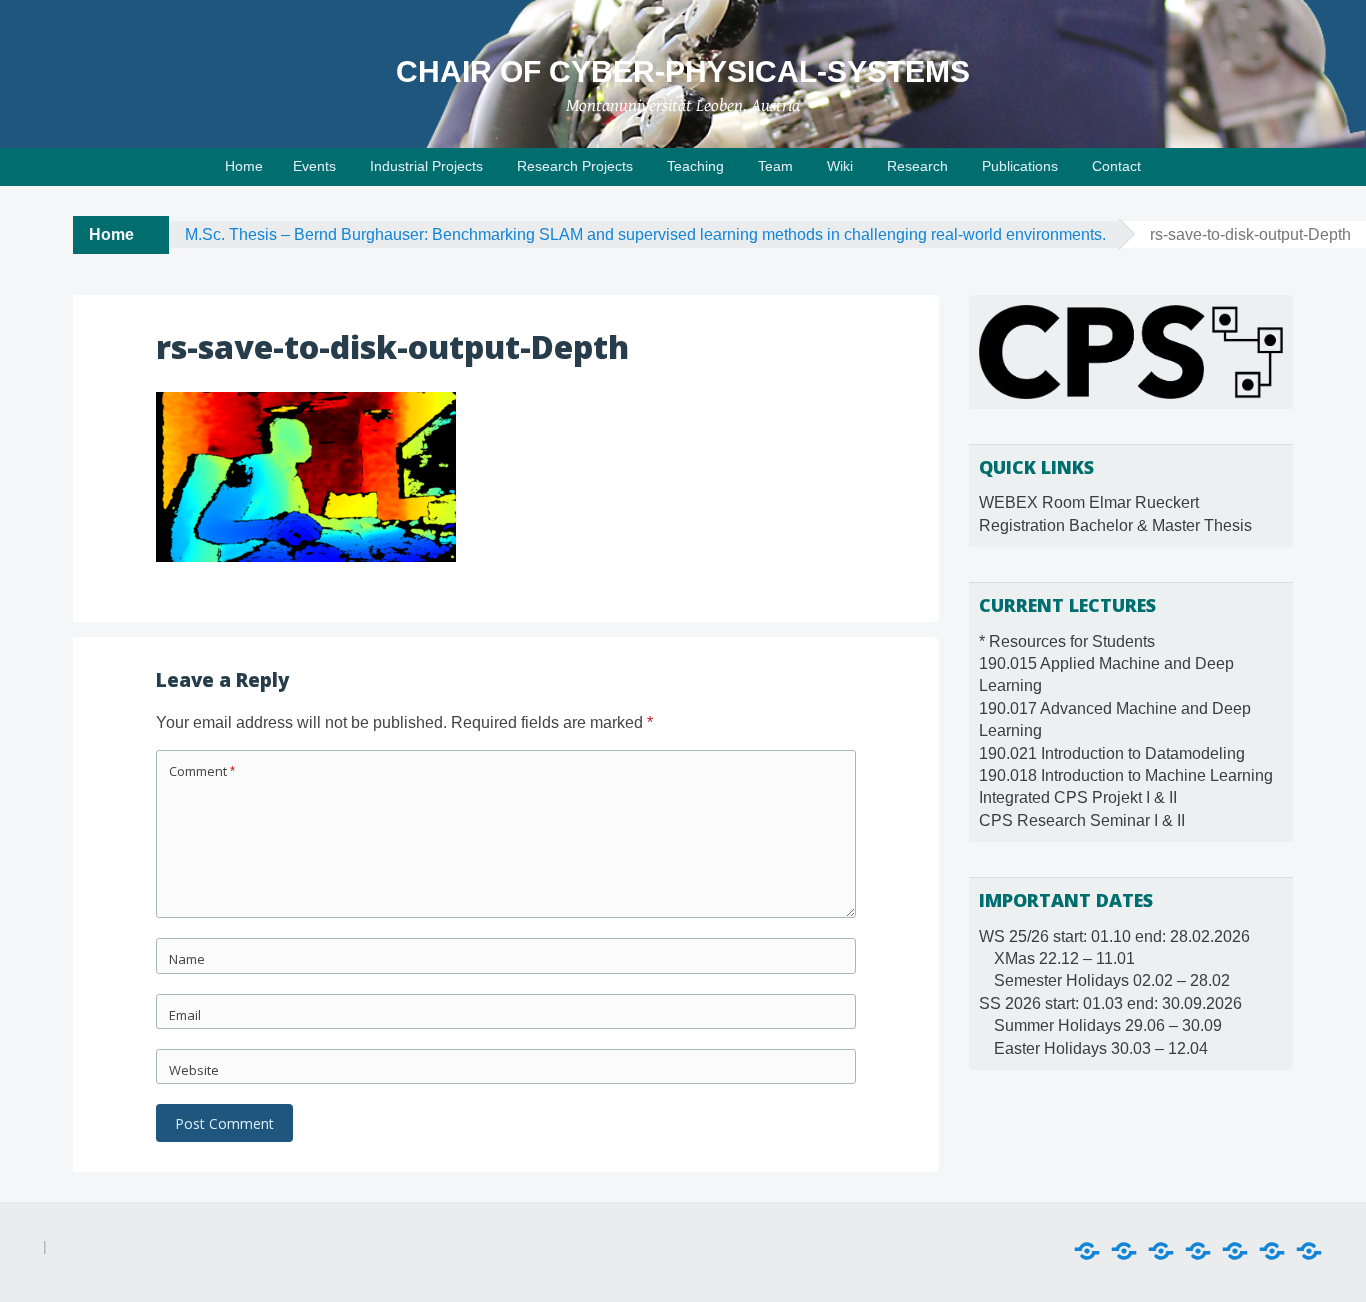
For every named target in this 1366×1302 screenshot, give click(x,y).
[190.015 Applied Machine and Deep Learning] (1124, 1251)
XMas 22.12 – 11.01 (1064, 958)
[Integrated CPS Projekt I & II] (1272, 1251)
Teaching (695, 166)
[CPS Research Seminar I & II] (1309, 1251)
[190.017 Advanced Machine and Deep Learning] (1161, 1251)
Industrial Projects (426, 166)
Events (314, 166)
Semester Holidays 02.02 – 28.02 (1112, 980)
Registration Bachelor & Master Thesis (1115, 525)
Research (917, 166)
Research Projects (575, 166)
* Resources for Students (1067, 641)
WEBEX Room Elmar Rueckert (1089, 502)
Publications (1020, 166)
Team (775, 166)
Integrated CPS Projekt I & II (1078, 797)
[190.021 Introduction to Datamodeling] (1198, 1251)
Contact (1116, 166)
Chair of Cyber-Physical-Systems (683, 71)
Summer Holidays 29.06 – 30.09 (1108, 1025)
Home (244, 166)
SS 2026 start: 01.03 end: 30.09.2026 (1110, 1003)
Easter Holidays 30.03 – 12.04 (1101, 1048)
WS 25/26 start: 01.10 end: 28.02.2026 (1114, 936)
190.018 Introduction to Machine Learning (1126, 775)
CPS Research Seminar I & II (1082, 820)
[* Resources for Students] (1087, 1251)
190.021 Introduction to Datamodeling (1112, 753)
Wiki (840, 166)
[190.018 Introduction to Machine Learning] (1235, 1251)
